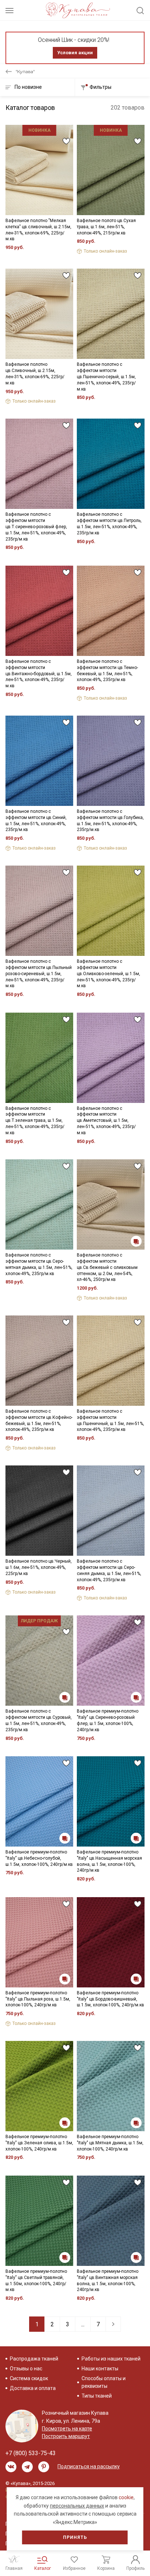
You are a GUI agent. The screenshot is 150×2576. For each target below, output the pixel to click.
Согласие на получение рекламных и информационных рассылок (68, 1352)
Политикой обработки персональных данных (64, 1327)
